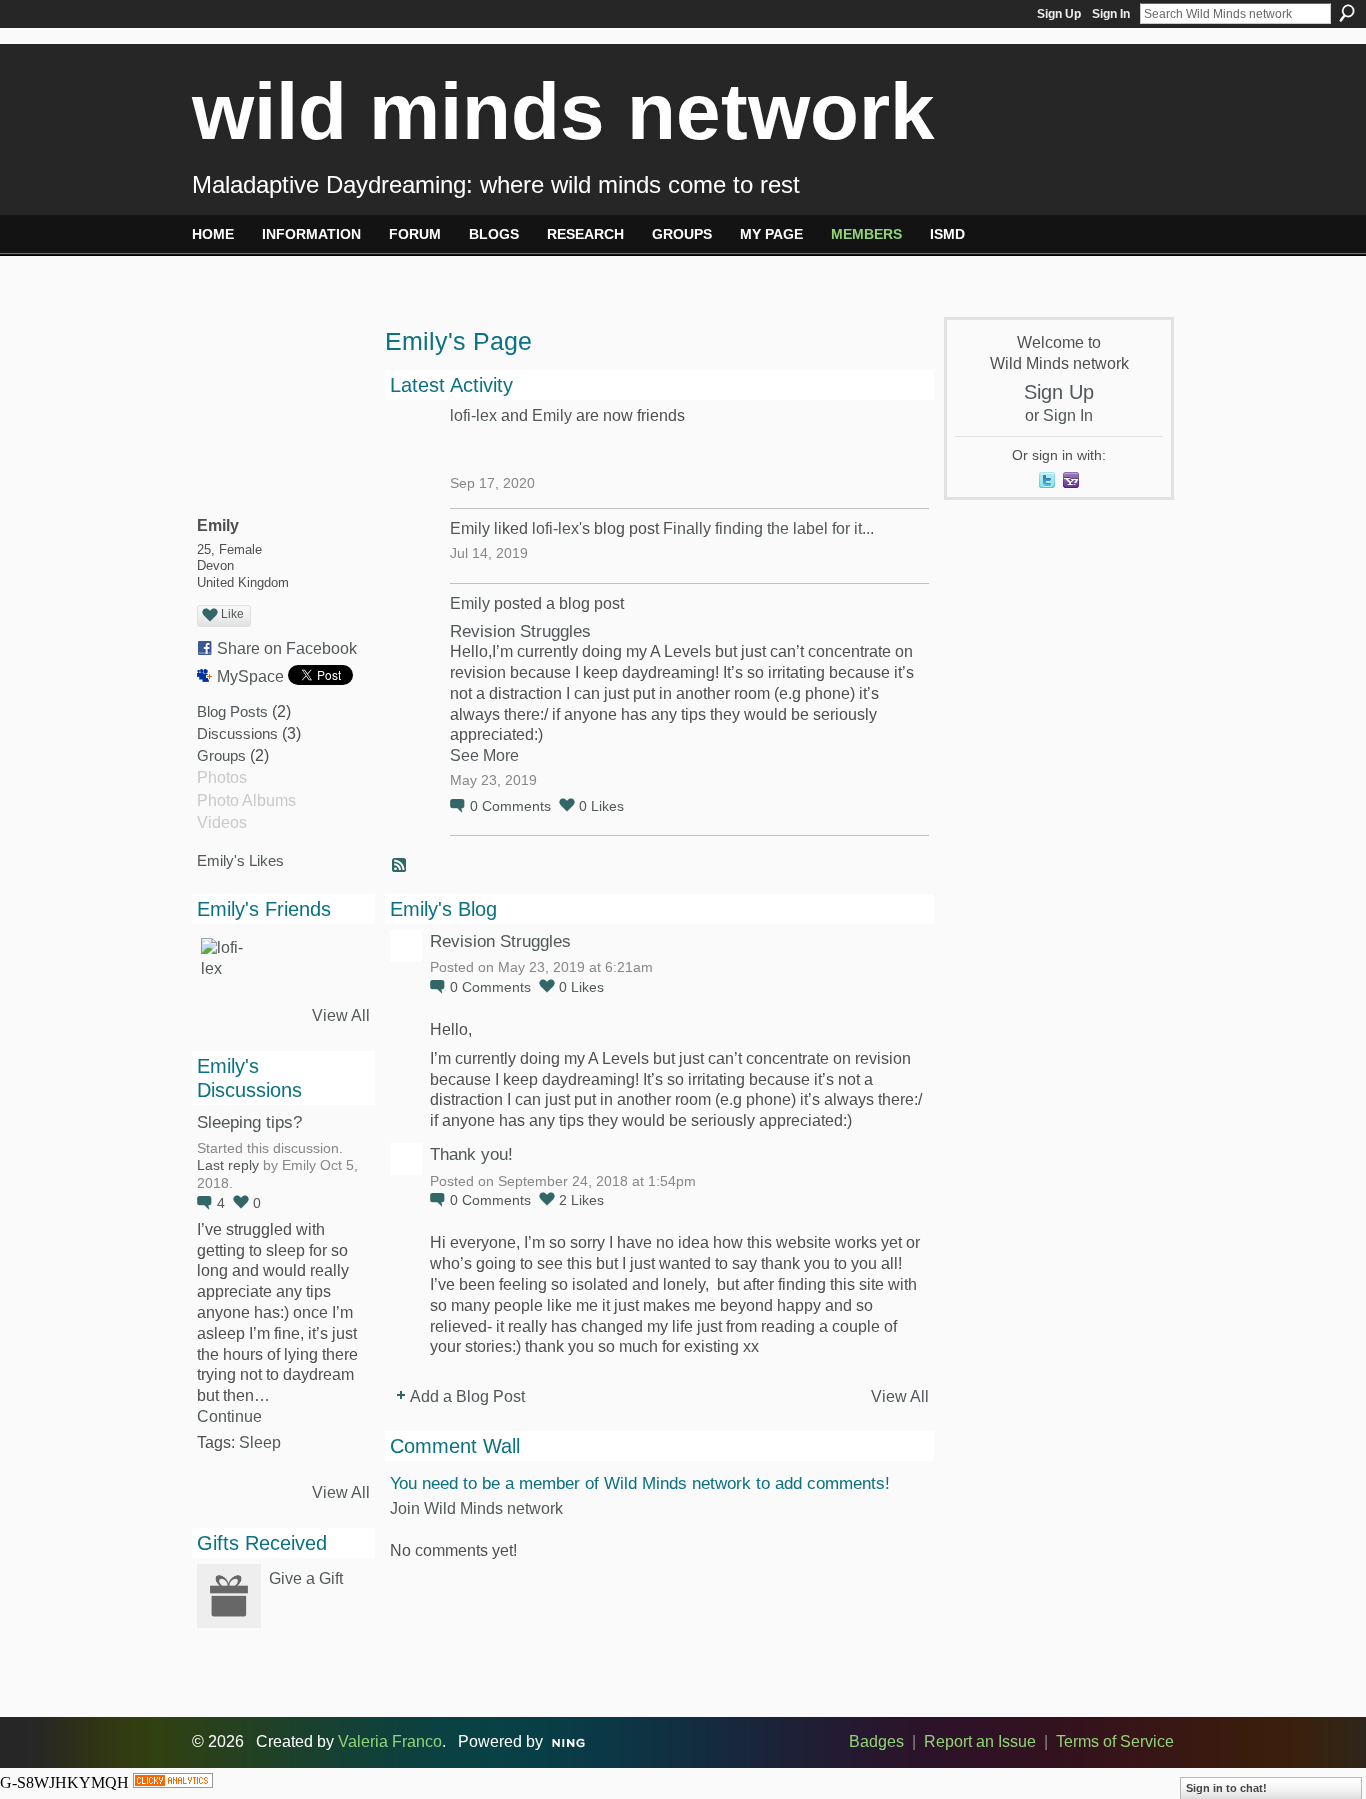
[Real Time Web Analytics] (173, 1782)
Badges (876, 1741)
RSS (400, 866)
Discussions (237, 733)
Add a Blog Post (467, 1396)
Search (1347, 13)
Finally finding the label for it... (768, 528)
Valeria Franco (390, 1741)
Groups (221, 755)
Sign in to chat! (1226, 1788)
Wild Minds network (563, 111)
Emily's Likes (240, 860)
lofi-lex (473, 415)
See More (484, 755)
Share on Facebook (287, 648)
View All (341, 1015)
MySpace (250, 676)
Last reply (228, 1165)
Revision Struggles (520, 631)
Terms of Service (1115, 1741)
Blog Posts (232, 711)
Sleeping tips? (249, 1122)
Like (232, 614)
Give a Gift (306, 1578)
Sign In (1111, 14)
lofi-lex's (561, 528)
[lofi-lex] (225, 962)
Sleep (260, 1442)
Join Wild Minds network (476, 1508)
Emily (552, 415)
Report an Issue (980, 1741)
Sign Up (1059, 14)
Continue (229, 1416)
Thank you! (471, 1154)
